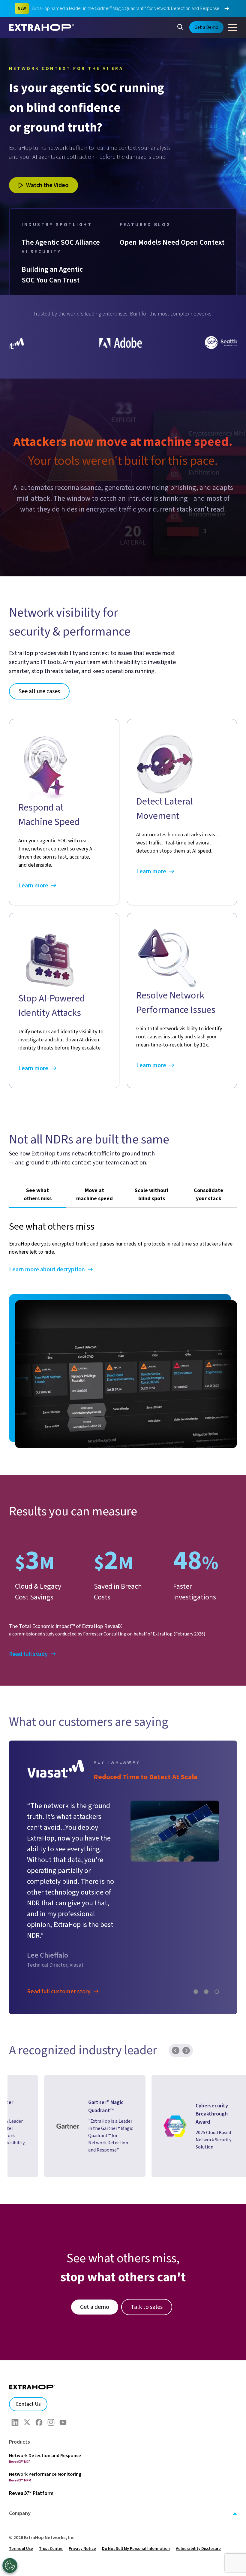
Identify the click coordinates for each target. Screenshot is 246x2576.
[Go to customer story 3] (217, 1933)
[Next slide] (186, 1992)
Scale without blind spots (152, 1194)
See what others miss (38, 1194)
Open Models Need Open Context (172, 242)
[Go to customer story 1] (196, 1933)
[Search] (180, 26)
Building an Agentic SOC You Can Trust (53, 275)
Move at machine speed (94, 1194)
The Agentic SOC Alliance (61, 242)
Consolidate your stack (208, 1194)
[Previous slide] (176, 1992)
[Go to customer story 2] (206, 1933)
